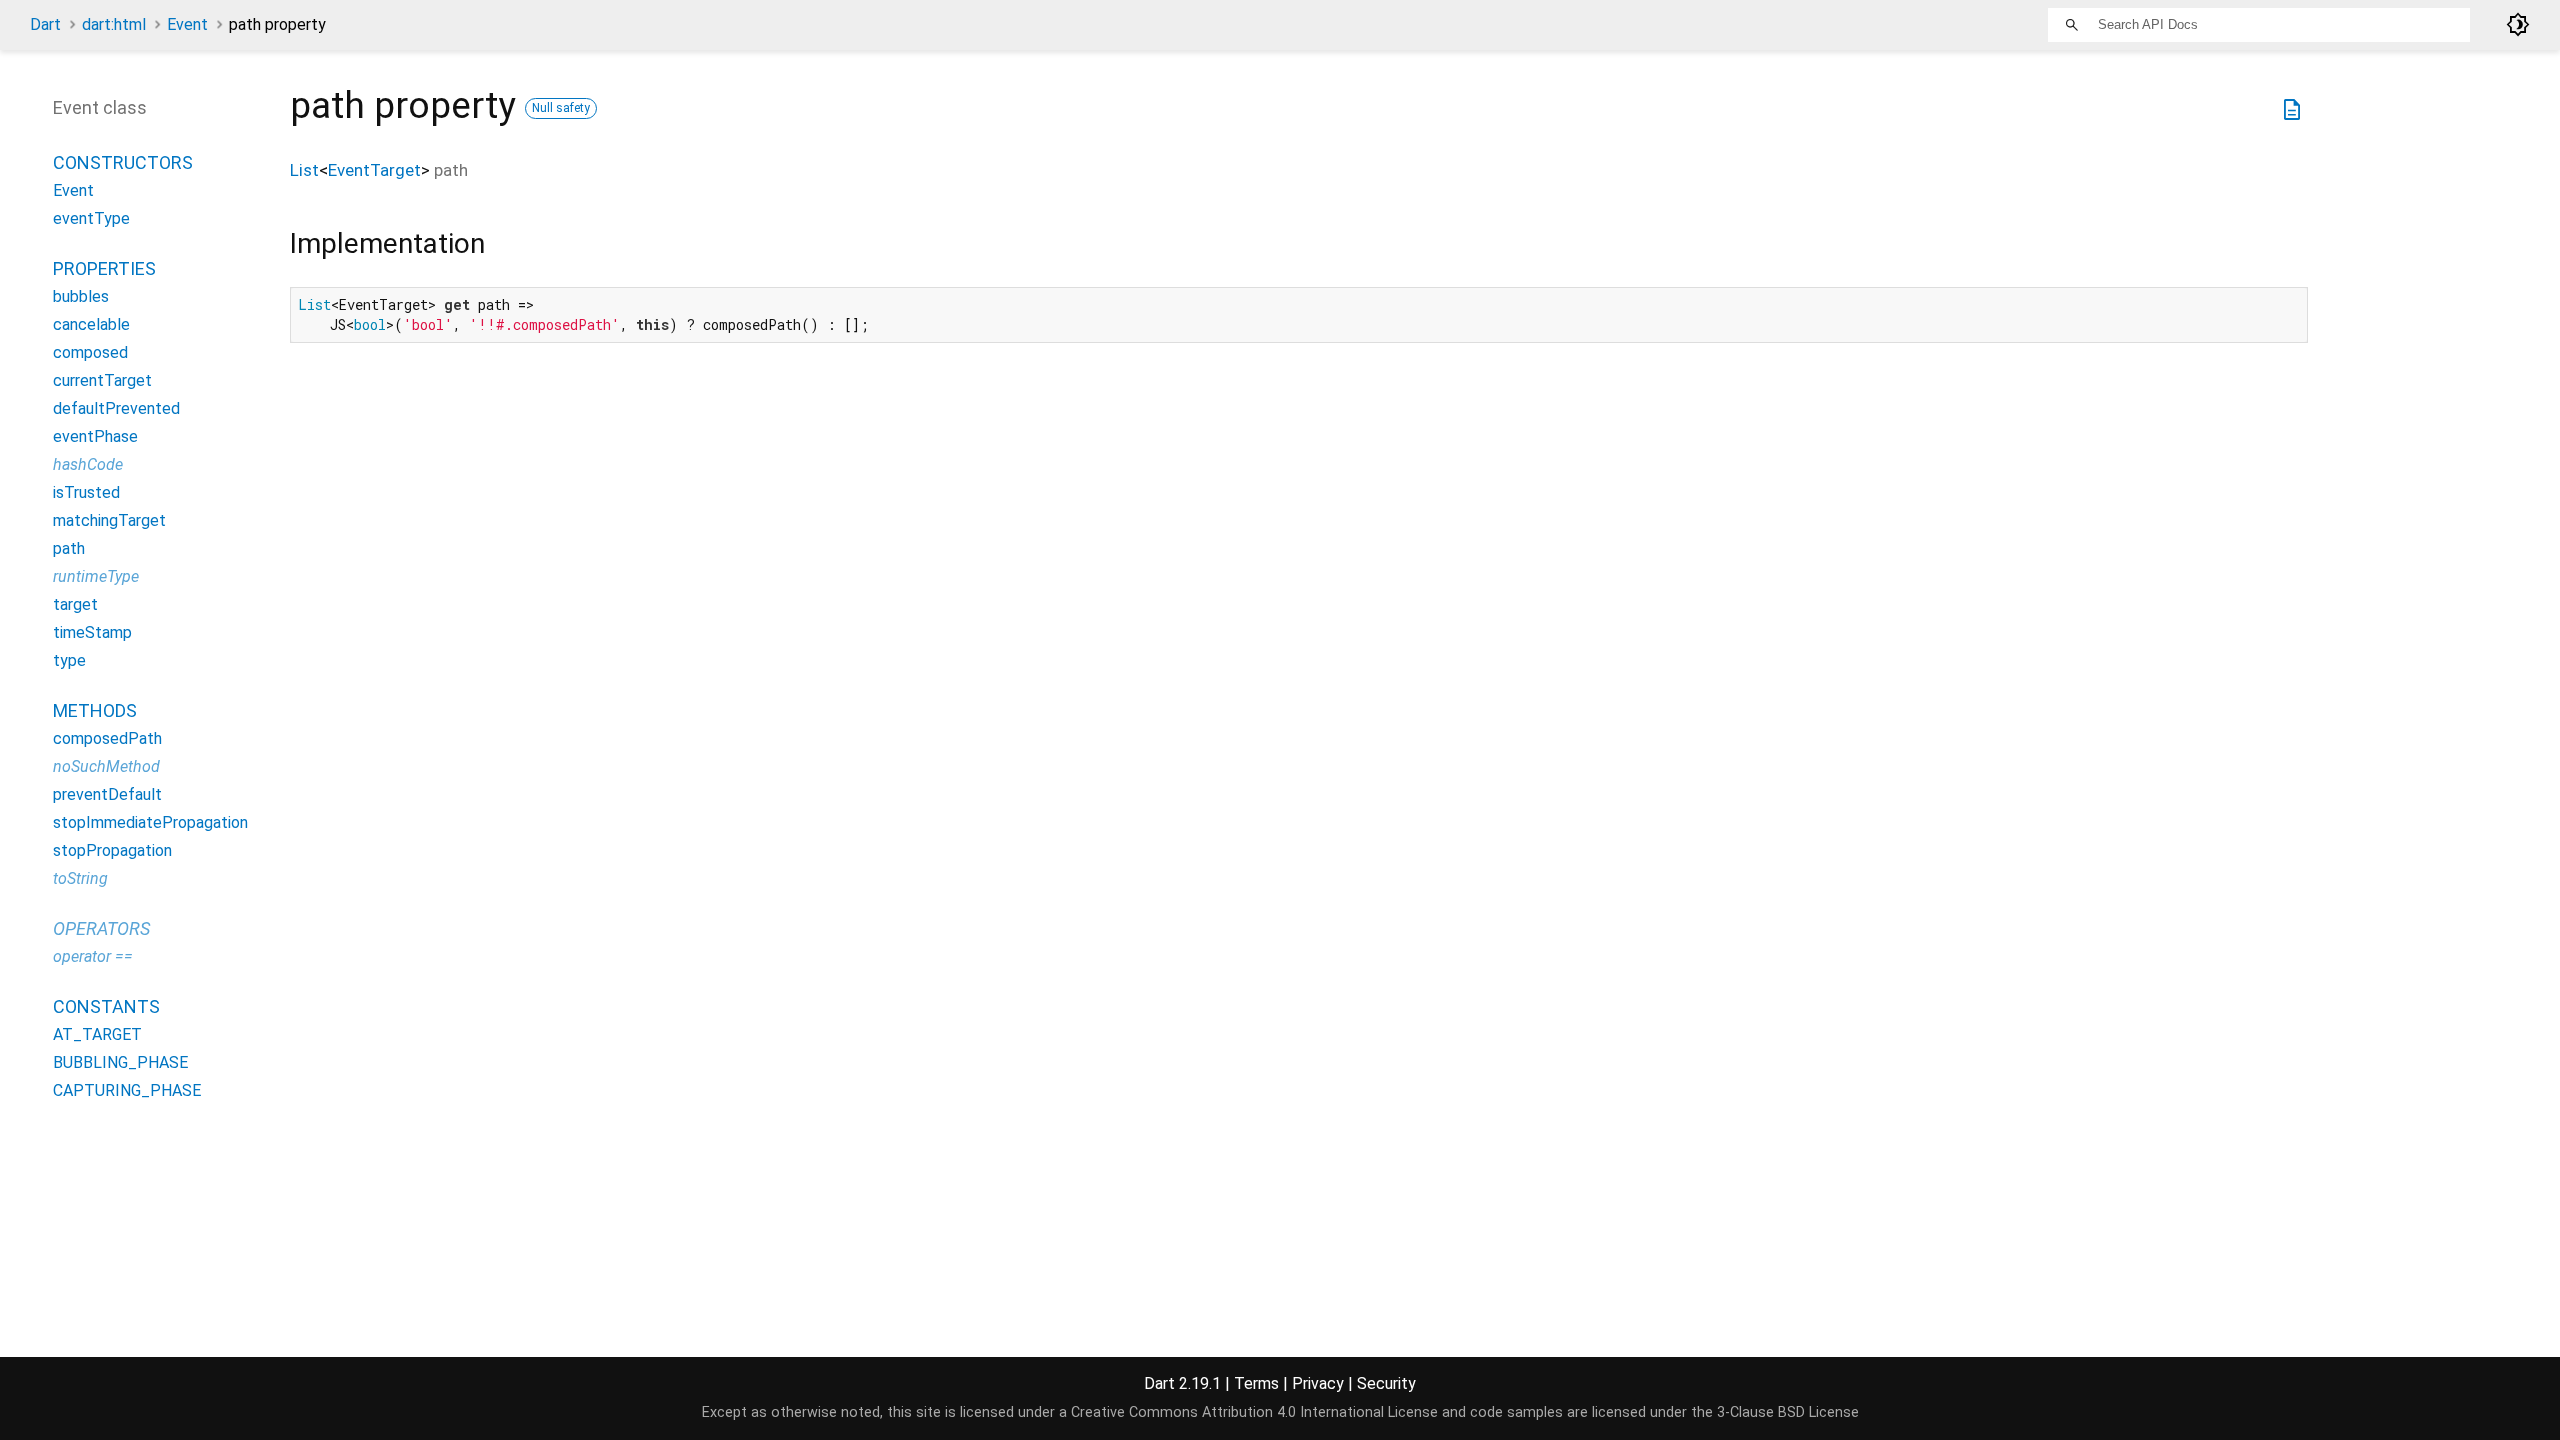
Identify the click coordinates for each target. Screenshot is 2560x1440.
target (75, 604)
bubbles (81, 296)
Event (187, 24)
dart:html (114, 24)
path (69, 548)
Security (1386, 1383)
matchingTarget (109, 520)
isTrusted (86, 492)
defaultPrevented (116, 408)
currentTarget (102, 380)
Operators (101, 928)
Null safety (561, 108)
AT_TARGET (97, 1034)
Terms (1256, 1383)
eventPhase (95, 436)
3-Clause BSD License (1788, 1412)
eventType (91, 218)
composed (90, 352)
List (304, 170)
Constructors (123, 162)
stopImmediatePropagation (150, 822)
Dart (45, 24)
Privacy (1318, 1383)
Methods (95, 710)
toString (80, 878)
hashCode (88, 464)
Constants (106, 1006)
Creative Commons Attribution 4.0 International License (1254, 1412)
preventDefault (107, 794)
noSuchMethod (106, 766)
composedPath (107, 738)
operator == (93, 956)
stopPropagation (112, 850)
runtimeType (96, 576)
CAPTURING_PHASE (127, 1090)
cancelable (91, 324)
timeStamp (92, 632)
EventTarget (374, 170)
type (69, 660)
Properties (104, 268)
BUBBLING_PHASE (120, 1062)
